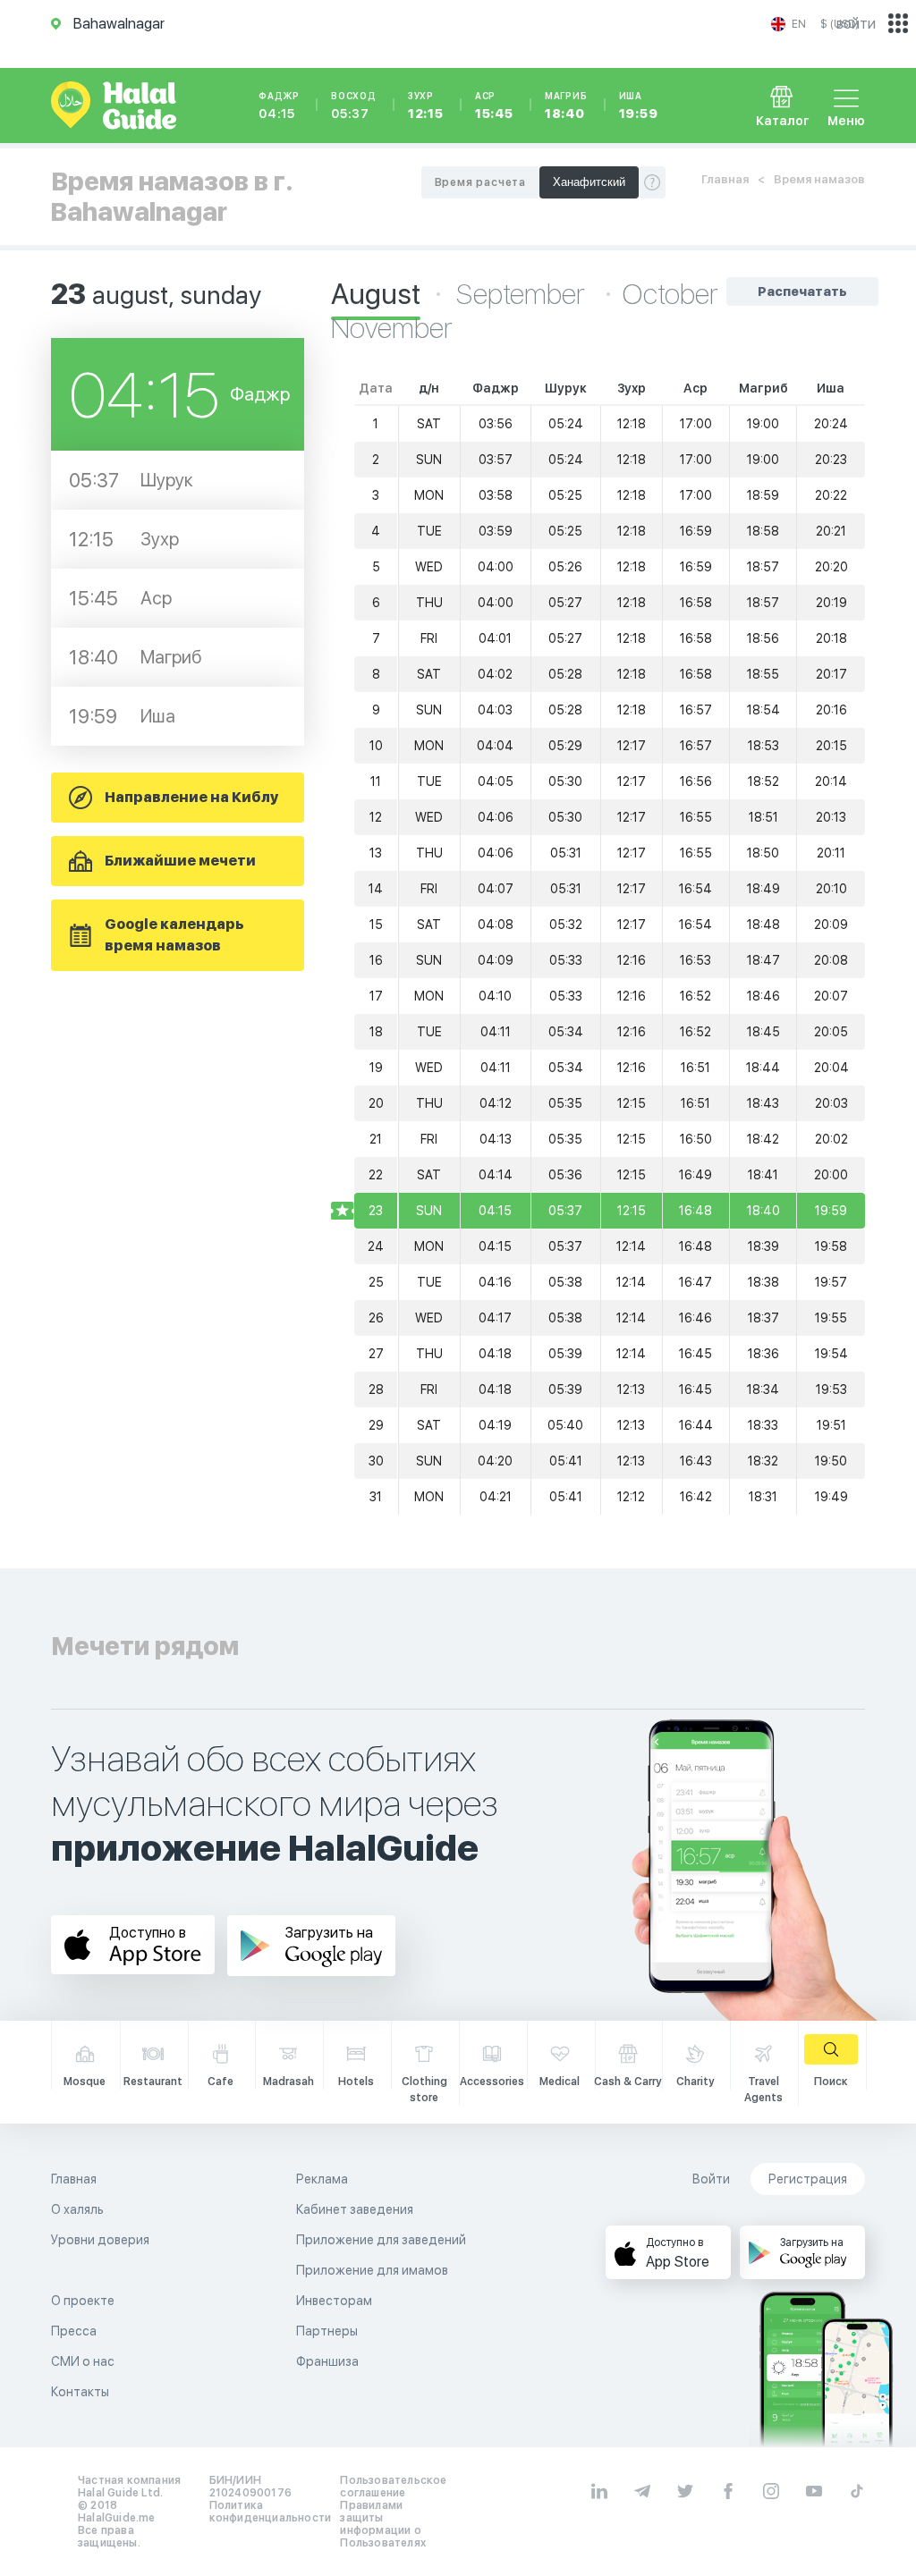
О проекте (83, 2301)
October (670, 294)
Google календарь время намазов (174, 935)
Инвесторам (334, 2301)
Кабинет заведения (355, 2209)
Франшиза (327, 2361)
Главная (725, 179)
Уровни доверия (100, 2240)
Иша (639, 106)
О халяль (77, 2209)
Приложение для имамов (372, 2270)
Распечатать (802, 291)
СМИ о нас (83, 2361)
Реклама (322, 2179)
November (392, 328)
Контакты (80, 2392)
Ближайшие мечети (180, 861)
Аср (494, 106)
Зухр (426, 106)
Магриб (566, 106)
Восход (354, 106)
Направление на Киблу (191, 797)
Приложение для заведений (381, 2240)
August (376, 294)
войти (856, 24)
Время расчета (480, 182)
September (523, 294)
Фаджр (279, 106)
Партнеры (327, 2331)
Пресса (74, 2331)
